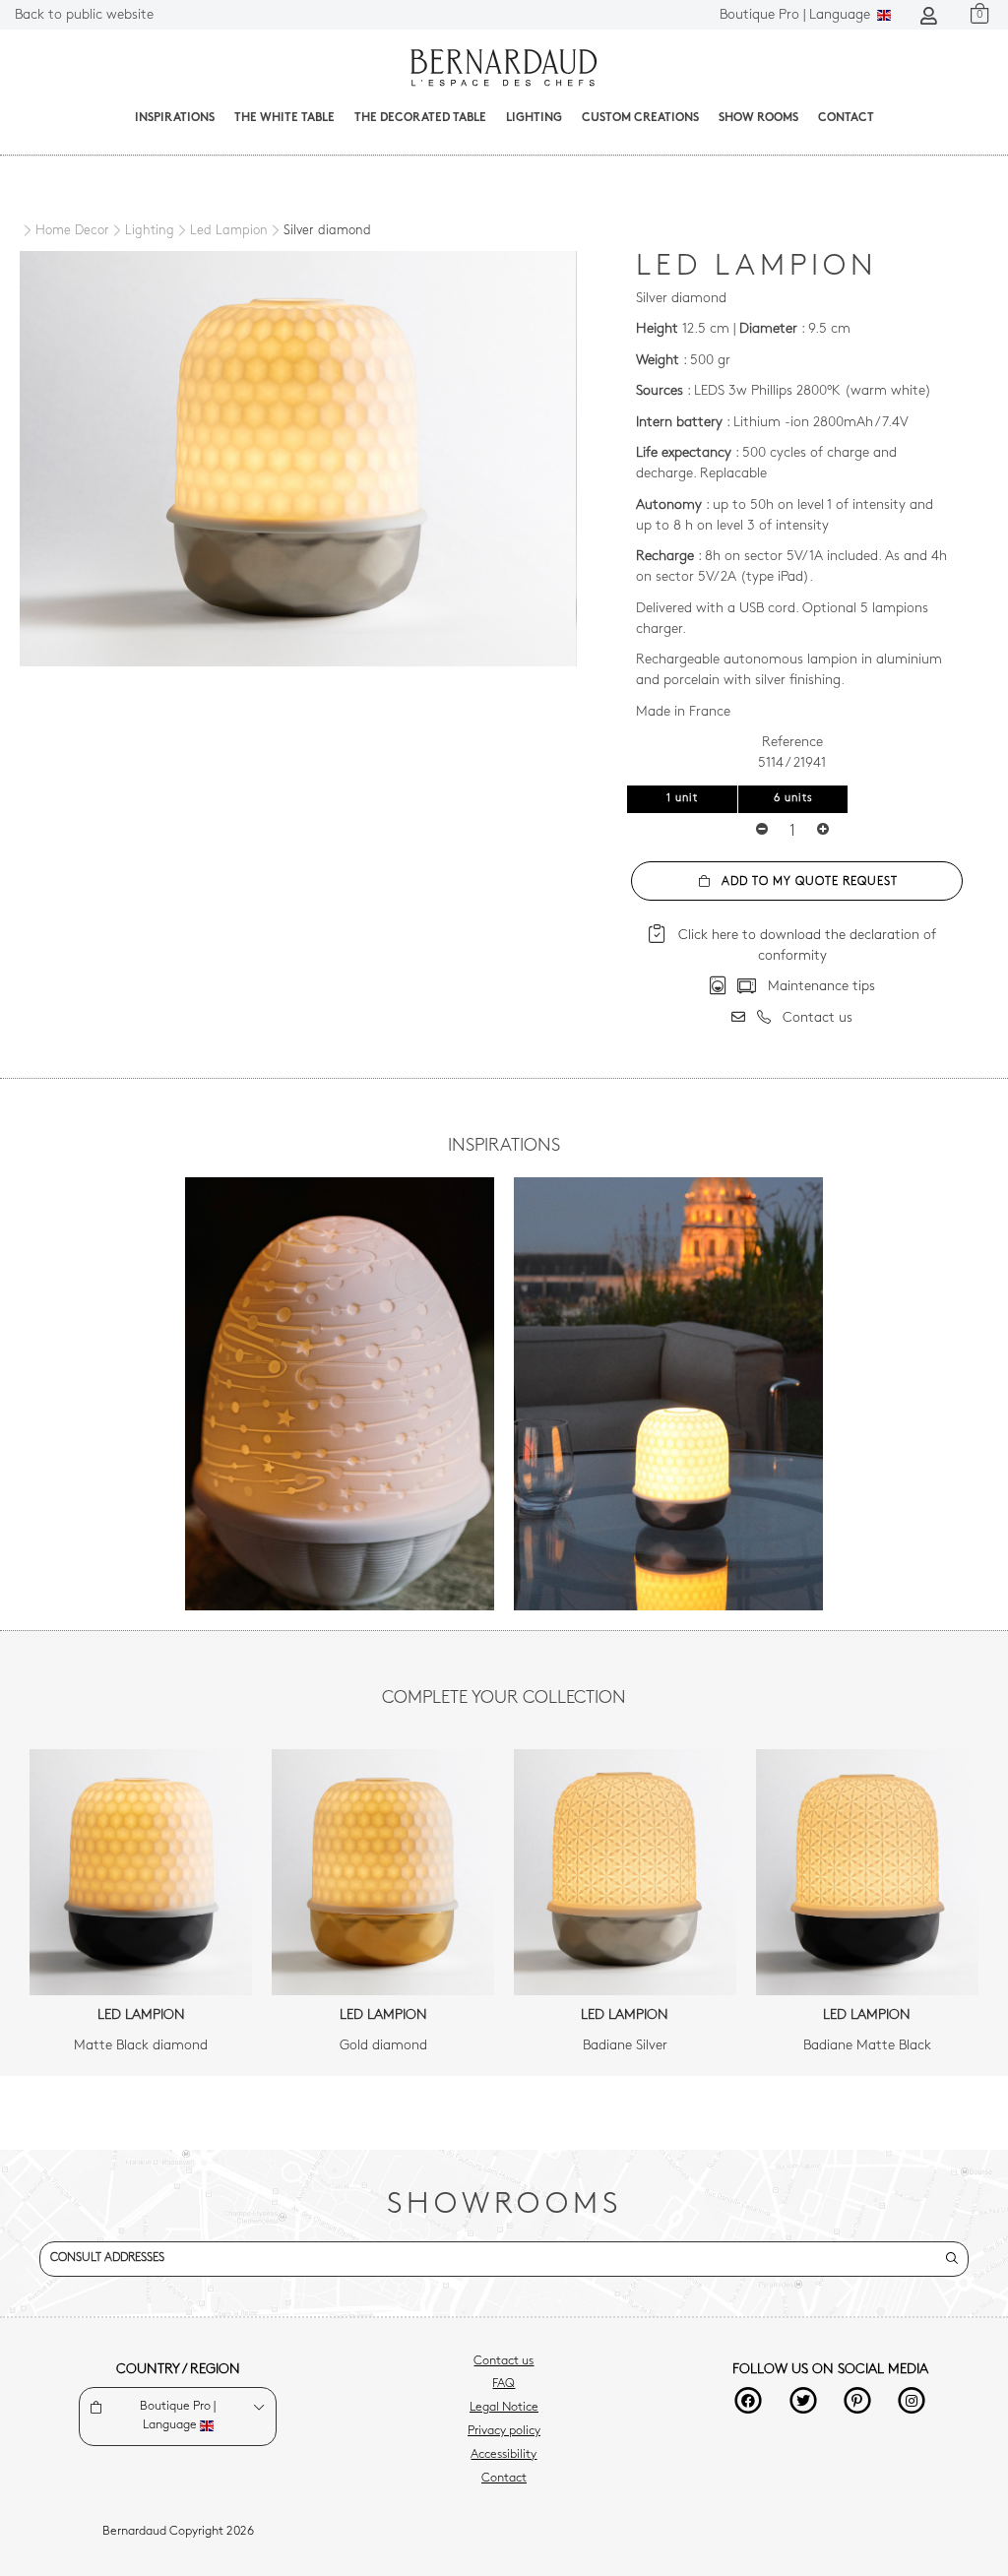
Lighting (534, 118)
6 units (793, 799)
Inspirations (175, 118)
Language (797, 15)
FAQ (504, 2384)
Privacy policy (504, 2431)
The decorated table (420, 118)
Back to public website (84, 15)
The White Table (284, 118)
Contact (846, 118)
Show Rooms (758, 118)
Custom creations (640, 118)
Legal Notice (504, 2408)
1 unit (682, 799)
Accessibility (504, 2455)
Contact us (504, 2361)
